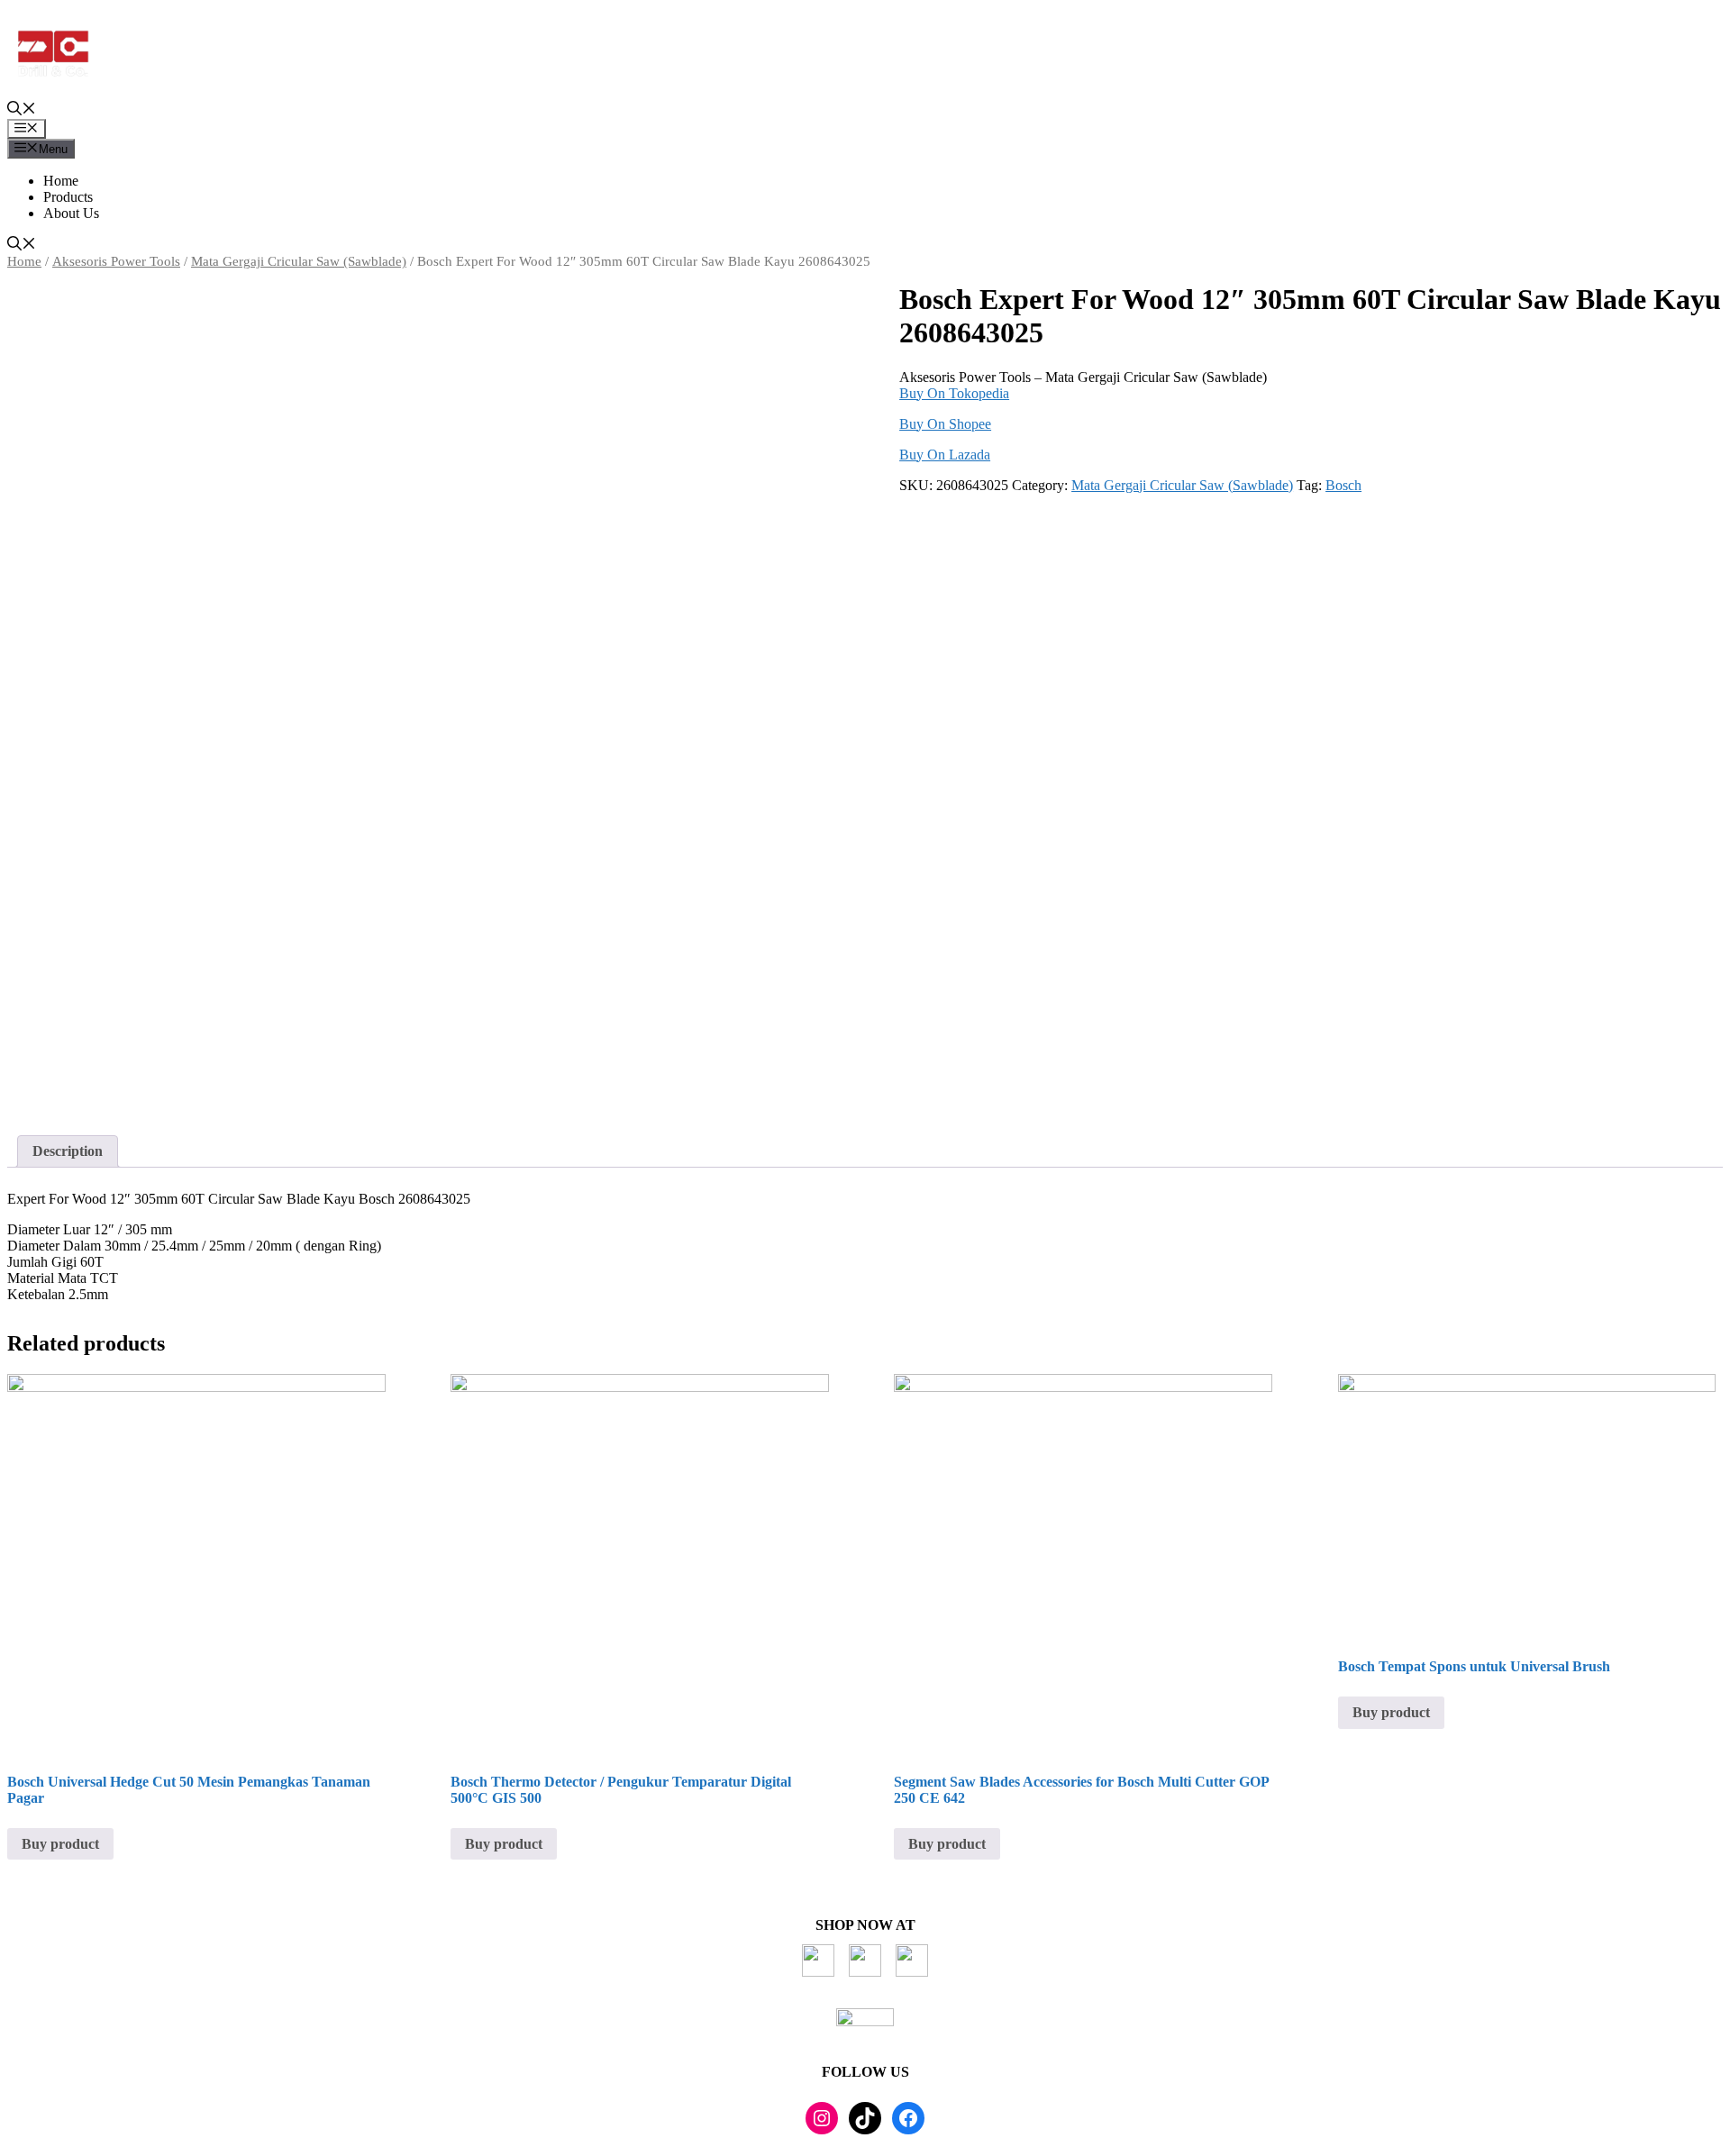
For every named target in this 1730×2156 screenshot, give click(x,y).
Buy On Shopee (945, 424)
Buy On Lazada (945, 455)
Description (68, 1151)
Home (61, 181)
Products (68, 197)
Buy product (60, 1844)
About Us (71, 213)
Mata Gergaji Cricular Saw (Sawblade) (299, 261)
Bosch (1343, 485)
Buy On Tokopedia (954, 393)
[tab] (68, 1151)
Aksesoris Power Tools (116, 261)
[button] (22, 110)
